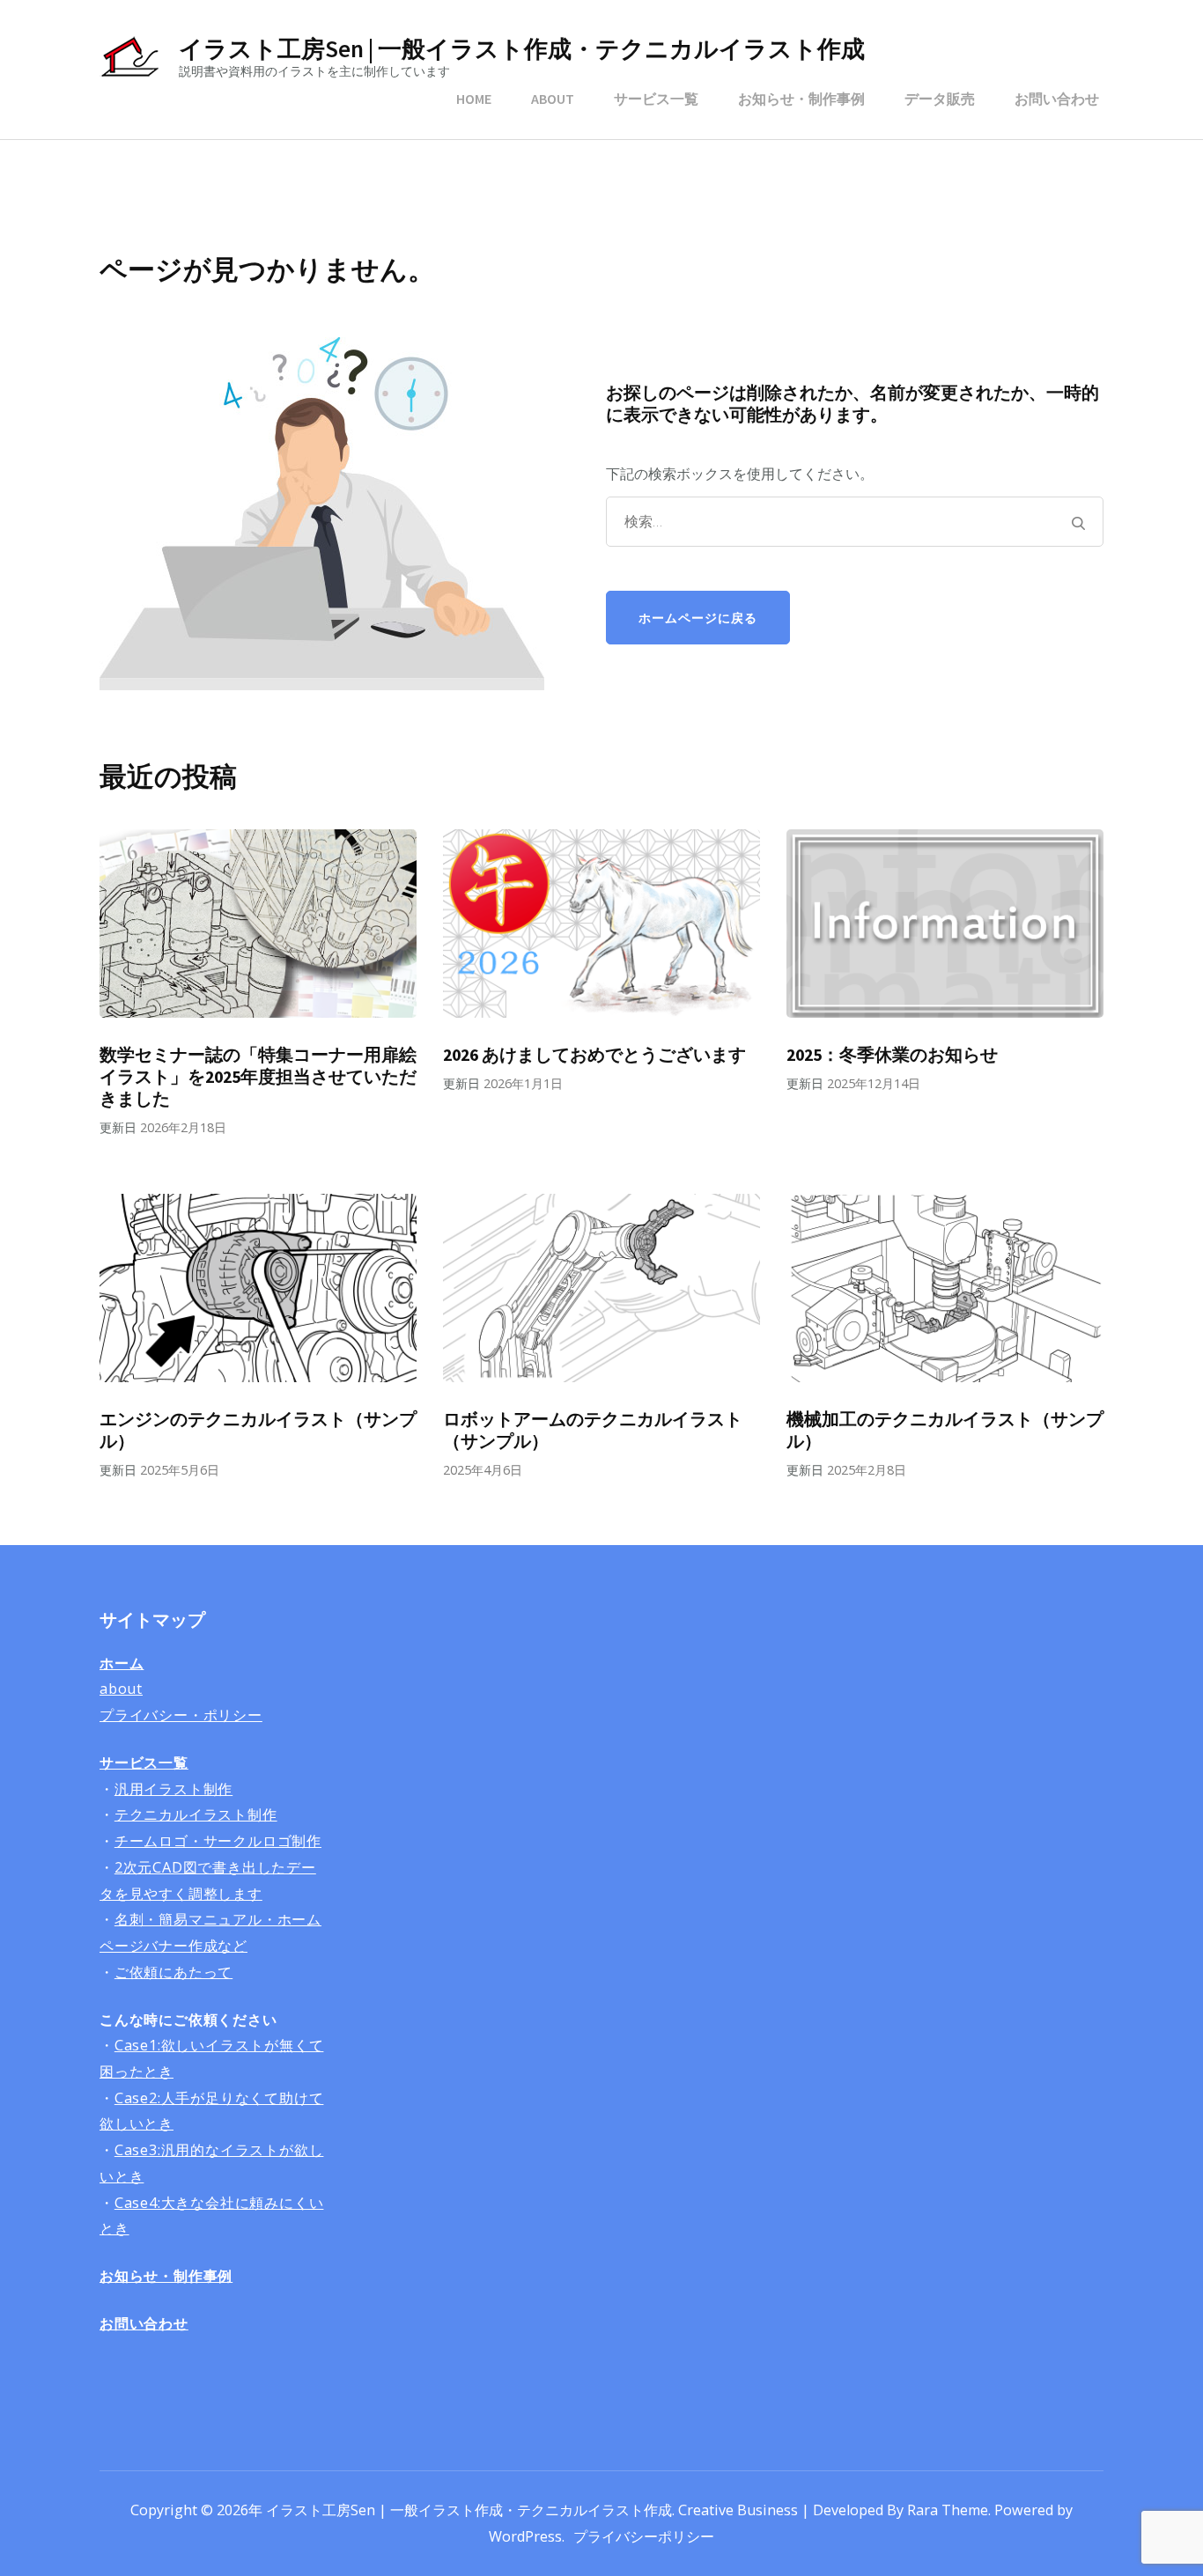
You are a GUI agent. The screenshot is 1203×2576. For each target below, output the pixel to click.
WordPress (525, 2536)
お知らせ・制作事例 (801, 99)
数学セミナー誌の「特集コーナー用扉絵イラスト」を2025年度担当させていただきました (258, 1077)
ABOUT (553, 99)
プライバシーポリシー (644, 2536)
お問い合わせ (1057, 99)
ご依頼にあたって (173, 1972)
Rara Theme (948, 2510)
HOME (474, 99)
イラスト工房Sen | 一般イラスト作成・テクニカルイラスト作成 (522, 48)
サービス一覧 (656, 99)
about (121, 1689)
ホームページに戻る (698, 618)
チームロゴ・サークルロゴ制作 (218, 1841)
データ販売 (940, 99)
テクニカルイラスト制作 (196, 1814)
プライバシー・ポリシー (181, 1715)
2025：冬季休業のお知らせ (892, 1055)
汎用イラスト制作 (173, 1789)
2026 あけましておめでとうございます (594, 1055)
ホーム (122, 1663)
